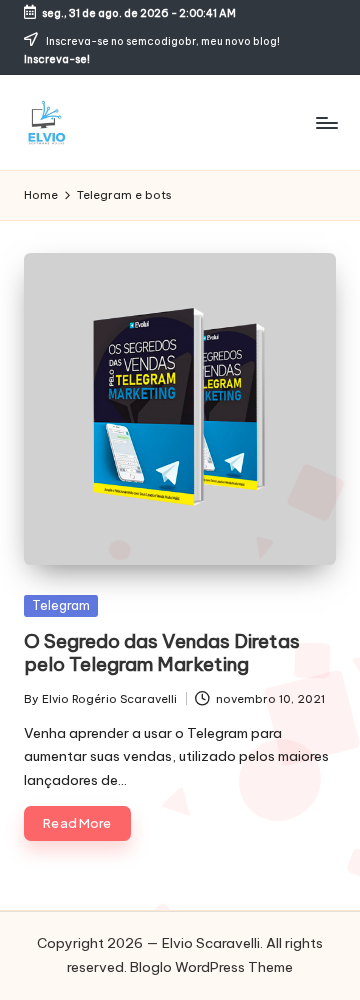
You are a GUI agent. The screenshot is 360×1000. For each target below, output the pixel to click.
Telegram (61, 605)
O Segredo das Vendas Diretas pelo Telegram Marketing (162, 652)
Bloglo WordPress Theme (211, 967)
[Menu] (326, 122)
